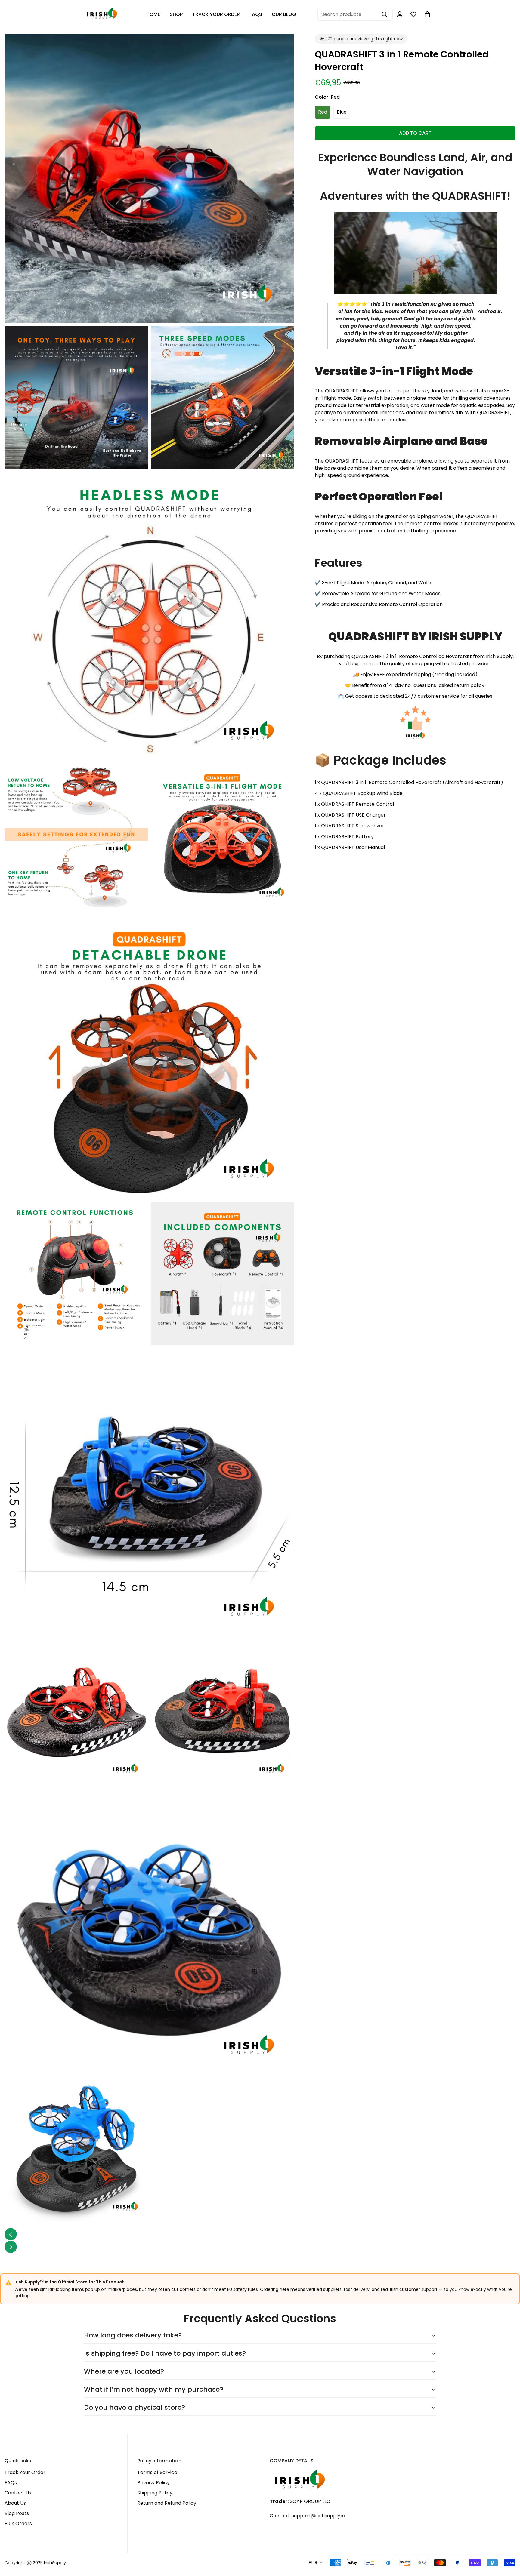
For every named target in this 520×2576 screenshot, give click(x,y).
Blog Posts (17, 2513)
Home (153, 14)
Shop (176, 14)
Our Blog (284, 14)
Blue (342, 112)
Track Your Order (216, 14)
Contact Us (18, 2493)
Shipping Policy (155, 2493)
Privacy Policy (153, 2483)
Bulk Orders (18, 2524)
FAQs (256, 14)
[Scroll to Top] (508, 2543)
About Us (15, 2503)
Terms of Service (157, 2472)
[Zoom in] (282, 47)
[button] (427, 14)
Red (323, 112)
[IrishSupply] (102, 15)
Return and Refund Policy (167, 2503)
